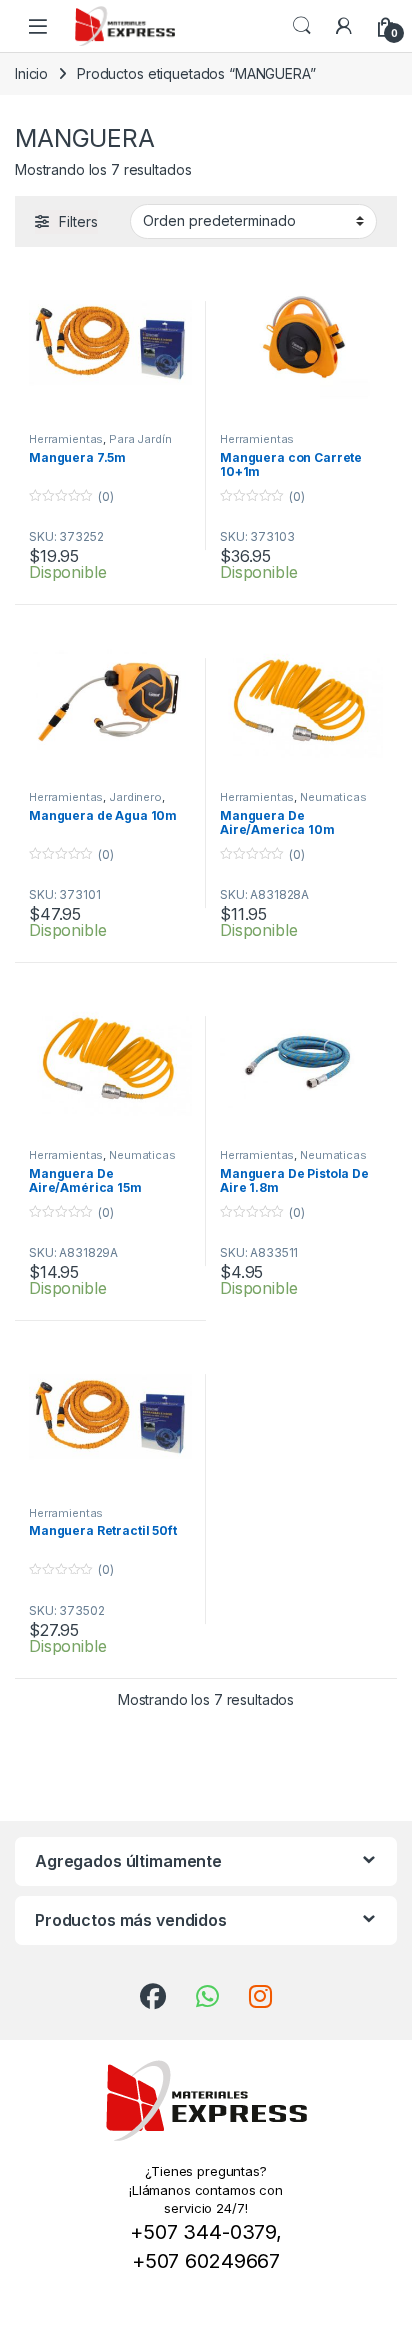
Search (302, 26)
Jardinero (135, 797)
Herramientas (66, 439)
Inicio (31, 73)
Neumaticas (333, 797)
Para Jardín (140, 439)
